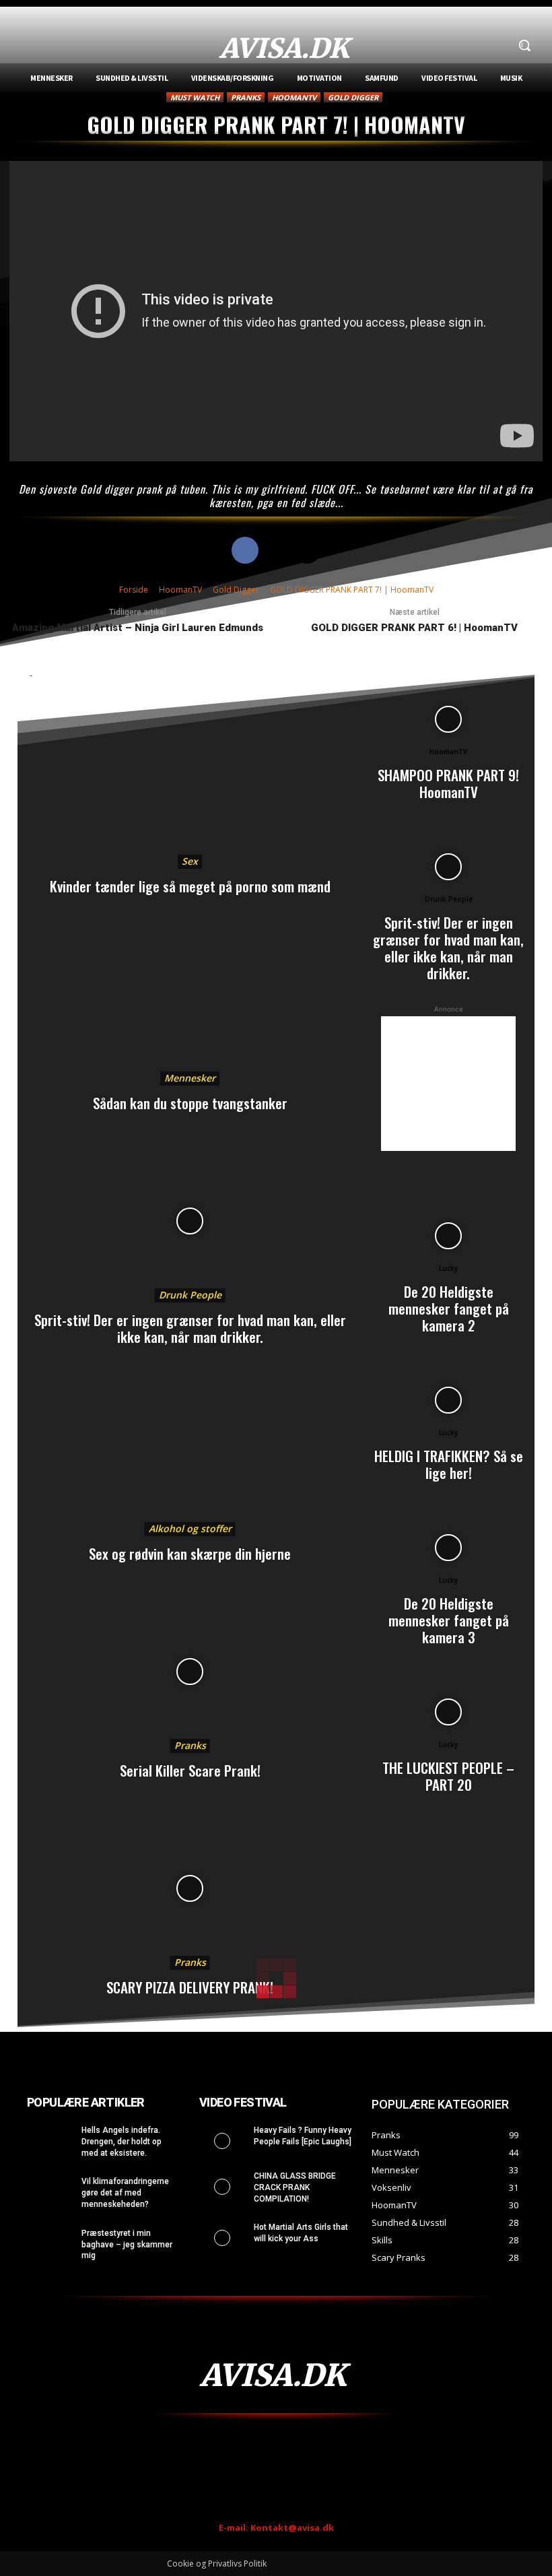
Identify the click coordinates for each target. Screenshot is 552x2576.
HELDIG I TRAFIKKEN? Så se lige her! (449, 1464)
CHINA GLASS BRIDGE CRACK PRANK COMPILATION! (295, 2187)
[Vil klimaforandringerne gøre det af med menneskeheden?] (50, 2192)
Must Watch (195, 97)
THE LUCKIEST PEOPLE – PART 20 (448, 1776)
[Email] (307, 550)
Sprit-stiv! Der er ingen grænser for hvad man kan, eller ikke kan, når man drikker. (190, 1328)
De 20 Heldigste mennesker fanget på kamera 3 (449, 1620)
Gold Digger (353, 97)
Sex (190, 861)
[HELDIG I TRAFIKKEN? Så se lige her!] (448, 1400)
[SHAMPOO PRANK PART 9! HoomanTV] (448, 719)
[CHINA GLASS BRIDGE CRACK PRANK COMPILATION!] (222, 2187)
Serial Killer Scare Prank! (190, 1770)
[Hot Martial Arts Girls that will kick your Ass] (222, 2238)
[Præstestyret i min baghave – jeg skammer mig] (50, 2244)
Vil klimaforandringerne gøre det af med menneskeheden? (125, 2193)
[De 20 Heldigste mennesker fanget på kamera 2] (448, 1236)
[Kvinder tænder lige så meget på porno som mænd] (190, 787)
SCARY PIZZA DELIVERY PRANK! (190, 1987)
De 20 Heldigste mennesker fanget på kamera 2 (449, 1308)
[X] (276, 550)
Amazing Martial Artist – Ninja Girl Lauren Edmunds (138, 628)
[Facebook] (245, 550)
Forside (134, 590)
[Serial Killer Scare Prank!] (190, 1672)
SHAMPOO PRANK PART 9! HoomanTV (448, 783)
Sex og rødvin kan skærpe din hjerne (190, 1553)
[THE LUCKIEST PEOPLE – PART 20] (448, 1712)
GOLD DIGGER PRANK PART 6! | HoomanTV (414, 628)
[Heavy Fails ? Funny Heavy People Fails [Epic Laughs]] (222, 2141)
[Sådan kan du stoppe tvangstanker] (190, 1004)
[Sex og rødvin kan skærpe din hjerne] (190, 1455)
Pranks (246, 97)
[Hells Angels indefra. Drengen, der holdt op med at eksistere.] (50, 2141)
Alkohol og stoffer (190, 1528)
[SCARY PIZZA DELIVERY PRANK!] (190, 1888)
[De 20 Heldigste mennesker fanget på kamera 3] (448, 1548)
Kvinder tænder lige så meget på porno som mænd (190, 886)
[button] (524, 45)
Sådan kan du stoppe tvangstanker (190, 1103)
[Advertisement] (448, 1084)
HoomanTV (294, 97)
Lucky (448, 1268)
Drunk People (190, 1295)
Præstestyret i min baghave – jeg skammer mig (127, 2245)
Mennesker (190, 1078)
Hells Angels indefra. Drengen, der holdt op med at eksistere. (122, 2142)
